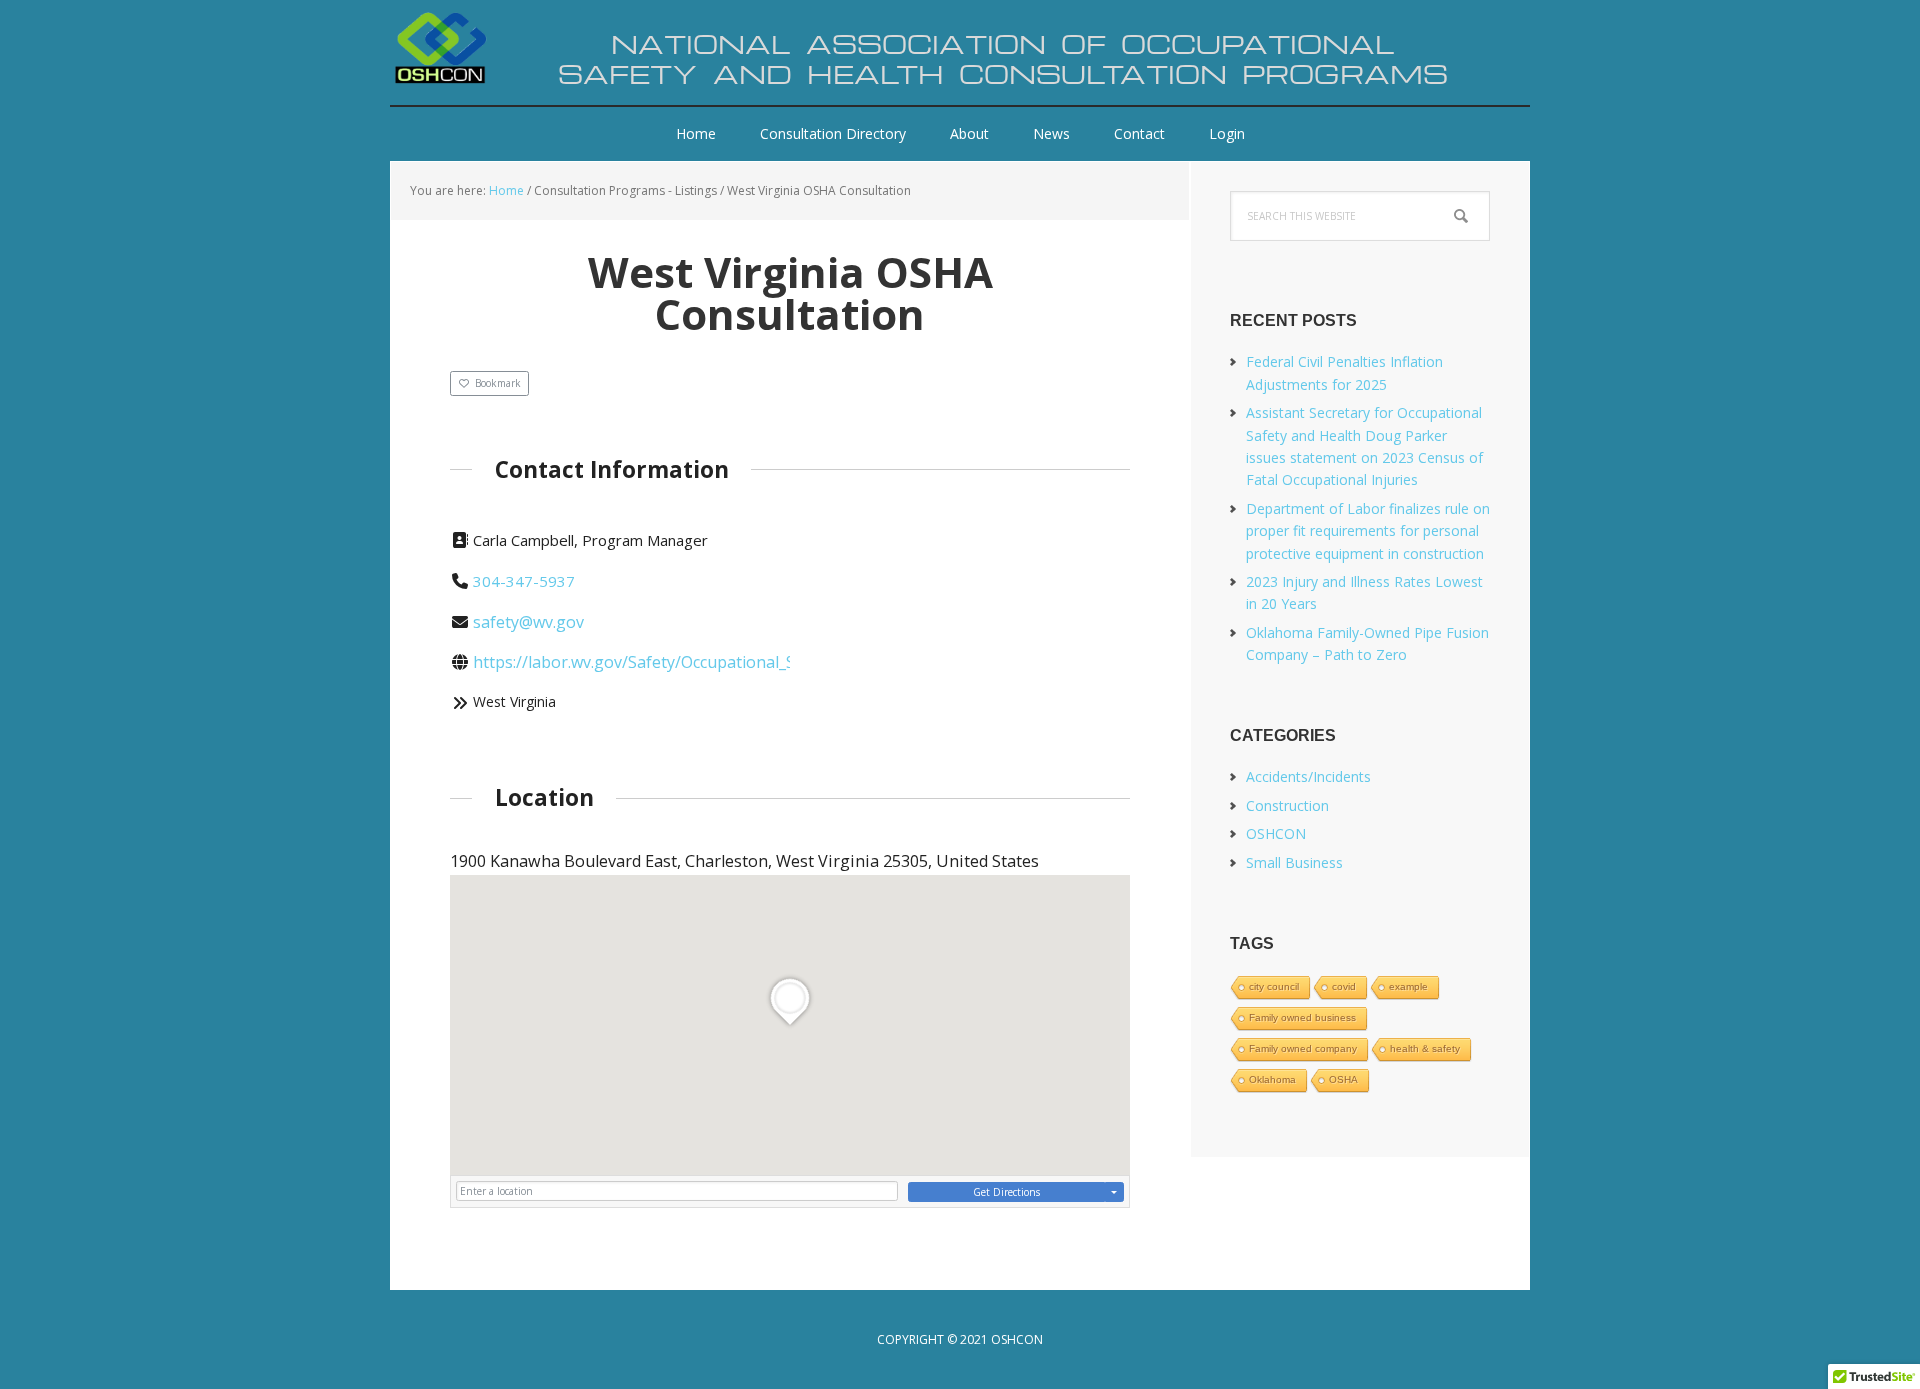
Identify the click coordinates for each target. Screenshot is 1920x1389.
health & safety (1425, 1048)
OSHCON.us (520, 50)
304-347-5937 (524, 581)
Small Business (1294, 862)
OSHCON (1276, 833)
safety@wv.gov (528, 622)
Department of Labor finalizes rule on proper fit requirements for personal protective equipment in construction (1368, 531)
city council (1274, 986)
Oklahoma (1272, 1079)
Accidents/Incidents (1308, 776)
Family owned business (1302, 1017)
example (1408, 986)
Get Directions (1006, 1192)
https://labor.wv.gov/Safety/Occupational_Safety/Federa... (686, 662)
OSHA (1343, 1079)
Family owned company (1303, 1048)
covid (1344, 986)
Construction (1287, 805)
